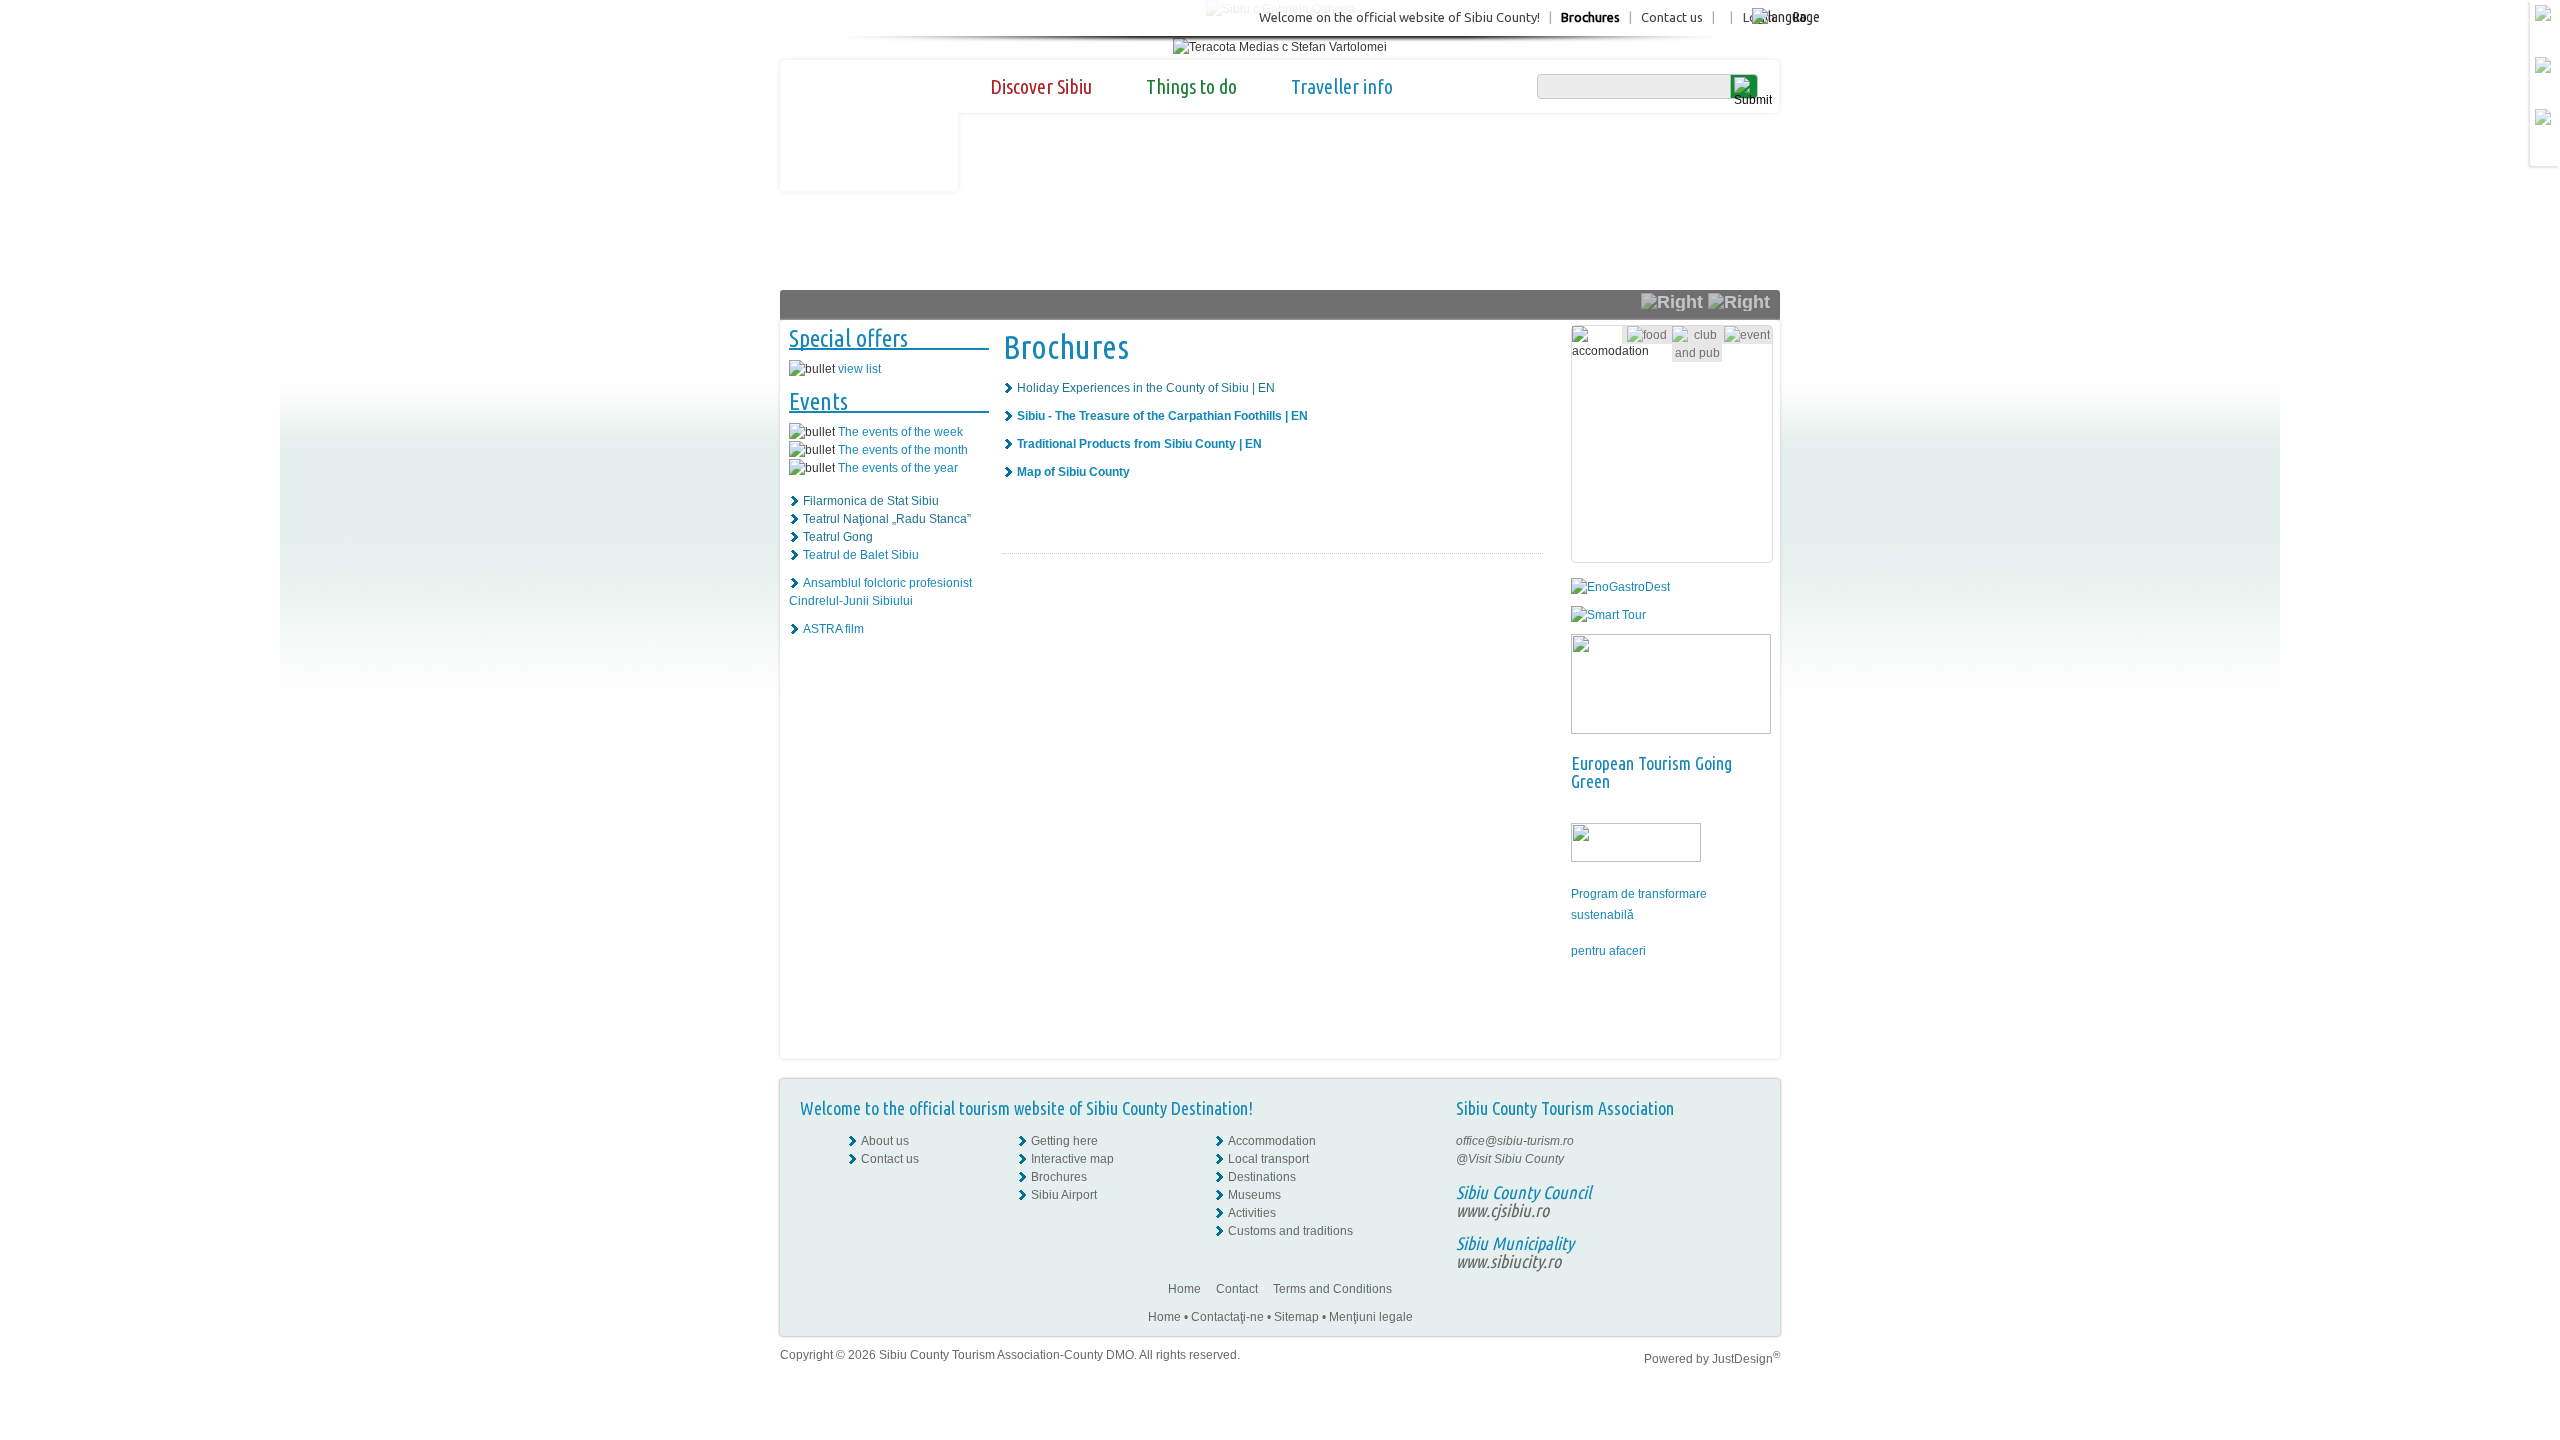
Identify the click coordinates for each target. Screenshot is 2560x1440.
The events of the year (898, 468)
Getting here (1064, 1141)
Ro (1799, 16)
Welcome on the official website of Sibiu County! (1399, 17)
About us (885, 1141)
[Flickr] (1746, 1159)
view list (859, 369)
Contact (1237, 1289)
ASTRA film (833, 629)
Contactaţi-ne (1227, 1317)
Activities (1252, 1213)
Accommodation (1272, 1141)
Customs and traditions (1290, 1231)
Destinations (1262, 1177)
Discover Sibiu (1041, 86)
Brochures (1590, 17)
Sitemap (1296, 1317)
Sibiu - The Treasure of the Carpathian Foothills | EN (1162, 416)
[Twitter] (1746, 1177)
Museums (1254, 1195)
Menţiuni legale (1371, 1317)
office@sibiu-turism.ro (1515, 1141)
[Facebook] (1746, 1141)
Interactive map (1072, 1159)
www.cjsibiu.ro (1502, 1210)
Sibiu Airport (1064, 1195)
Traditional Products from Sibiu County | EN (1139, 444)
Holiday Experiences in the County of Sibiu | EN (1146, 388)
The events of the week (900, 432)
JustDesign (1746, 1359)
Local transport (1268, 1159)
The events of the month (903, 450)
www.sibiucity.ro (1508, 1261)
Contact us (1672, 17)
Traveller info (1342, 86)
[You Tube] (1745, 1195)
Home (1184, 1289)
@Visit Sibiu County (1510, 1159)
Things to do (1191, 86)
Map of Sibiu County (1073, 472)
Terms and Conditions (1332, 1289)
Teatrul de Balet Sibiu (861, 555)
